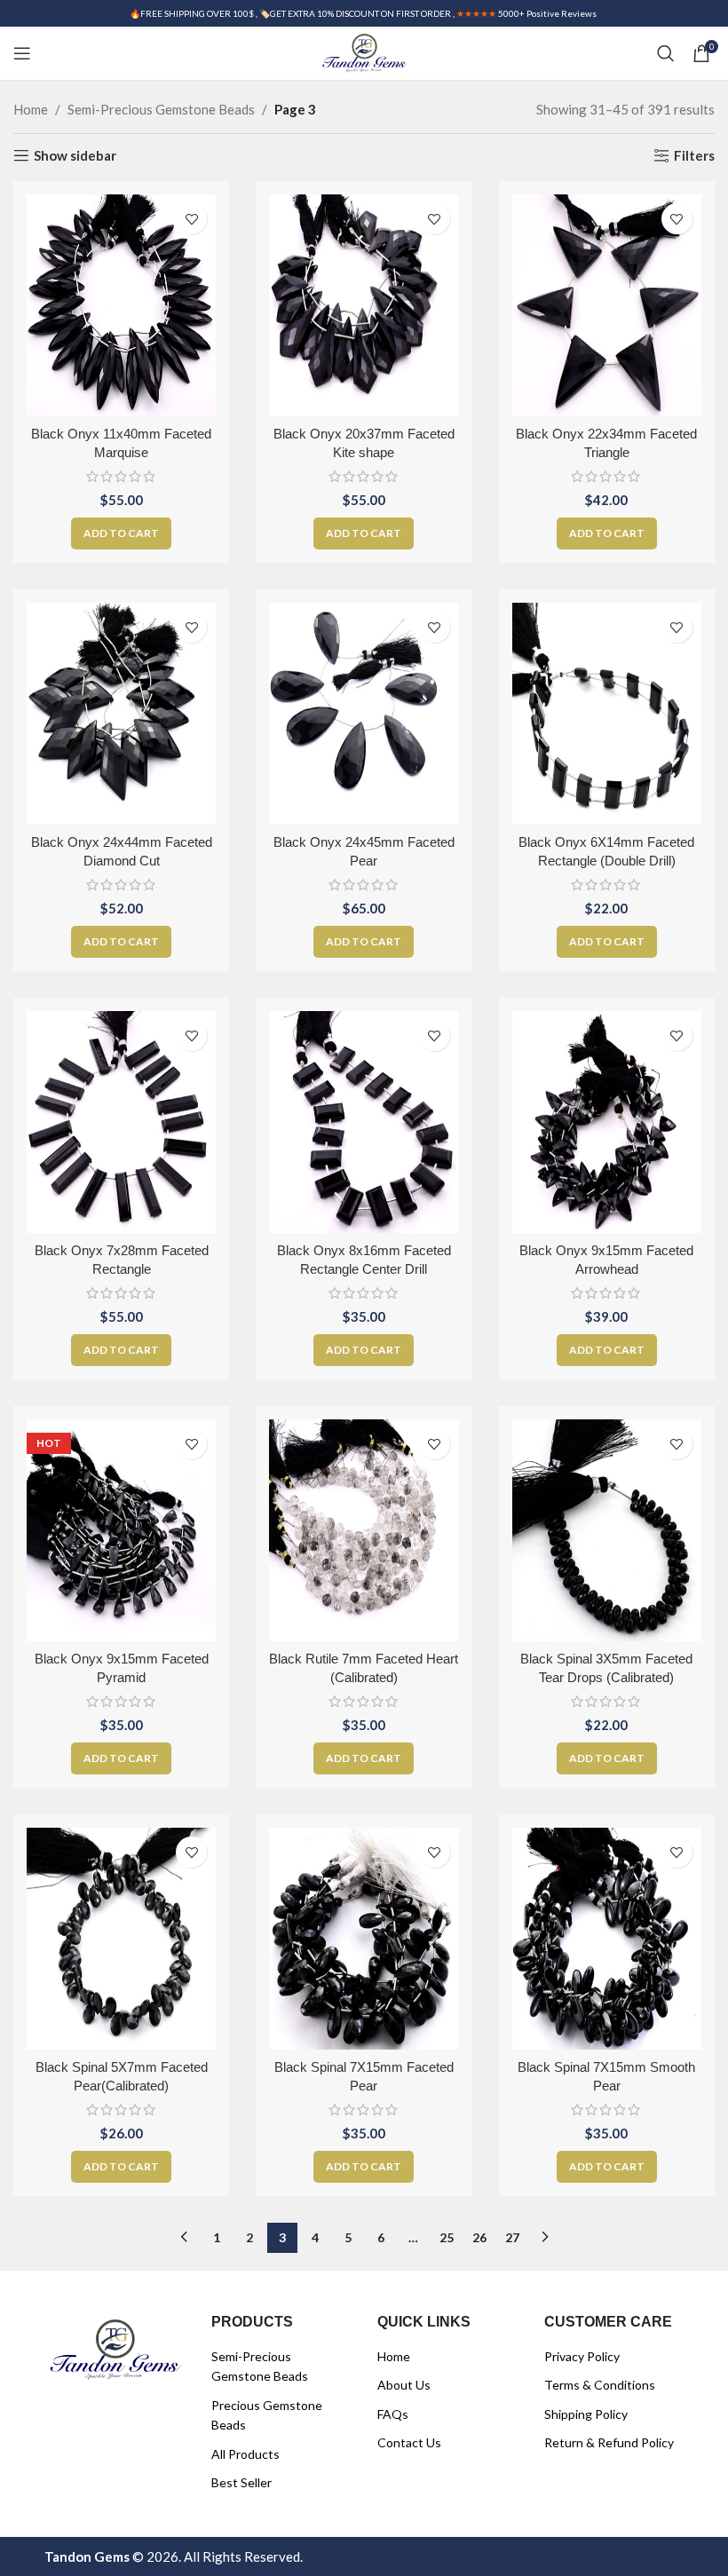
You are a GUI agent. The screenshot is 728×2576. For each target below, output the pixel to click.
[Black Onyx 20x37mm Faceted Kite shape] (364, 305)
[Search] (666, 53)
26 (479, 2237)
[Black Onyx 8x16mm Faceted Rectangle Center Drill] (364, 1122)
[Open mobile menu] (22, 53)
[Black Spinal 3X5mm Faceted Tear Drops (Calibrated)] (607, 1530)
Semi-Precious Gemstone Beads (161, 109)
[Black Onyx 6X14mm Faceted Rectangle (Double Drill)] (607, 714)
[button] (121, 533)
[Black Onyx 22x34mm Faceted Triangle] (607, 305)
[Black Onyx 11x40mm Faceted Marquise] (121, 305)
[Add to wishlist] (191, 219)
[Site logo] (364, 51)
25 (447, 2237)
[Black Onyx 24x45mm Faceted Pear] (364, 714)
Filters (694, 155)
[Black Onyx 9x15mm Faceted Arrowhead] (607, 1122)
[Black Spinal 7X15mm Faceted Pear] (364, 1939)
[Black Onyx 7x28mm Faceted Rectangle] (121, 1122)
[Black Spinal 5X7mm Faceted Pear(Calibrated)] (121, 1939)
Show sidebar (75, 155)
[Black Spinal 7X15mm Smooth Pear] (607, 1939)
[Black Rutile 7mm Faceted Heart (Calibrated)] (364, 1530)
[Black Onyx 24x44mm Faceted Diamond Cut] (121, 714)
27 (512, 2237)
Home (31, 109)
